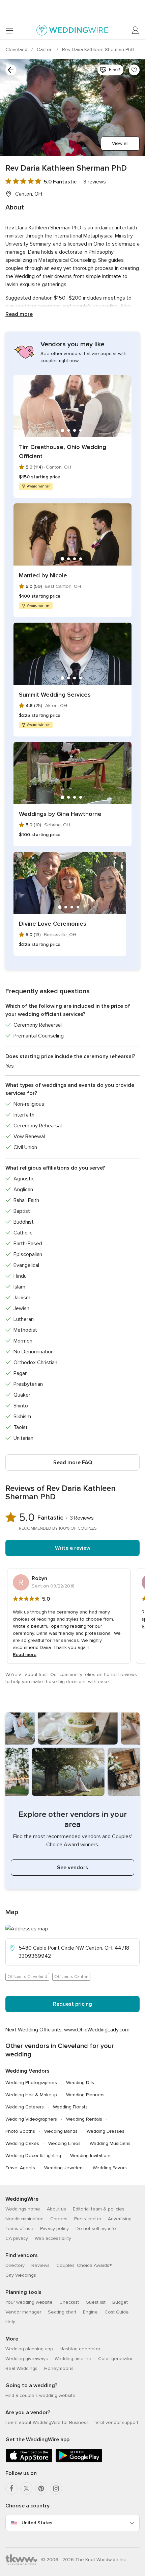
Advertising (120, 2219)
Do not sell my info (96, 2229)
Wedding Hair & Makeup (31, 2095)
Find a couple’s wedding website (40, 2395)
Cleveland (17, 49)
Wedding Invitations (91, 2156)
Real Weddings (21, 2368)
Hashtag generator (80, 2349)
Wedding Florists (70, 2107)
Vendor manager (23, 2312)
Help (10, 2322)
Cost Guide (117, 2312)
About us (56, 2209)
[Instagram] (56, 2489)
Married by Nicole (43, 575)
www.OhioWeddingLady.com (97, 2030)
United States (37, 2523)
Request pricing (72, 2004)
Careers (59, 2219)
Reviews (40, 2265)
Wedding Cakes (22, 2143)
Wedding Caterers (25, 2107)
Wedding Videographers (31, 2119)
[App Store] (29, 2461)
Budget (120, 2302)
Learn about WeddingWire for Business (47, 2422)
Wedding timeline (73, 2359)
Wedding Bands (61, 2131)
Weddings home (23, 2209)
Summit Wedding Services (55, 695)
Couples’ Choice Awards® (84, 2265)
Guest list (96, 2302)
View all (120, 143)
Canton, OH (29, 194)
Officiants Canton (71, 1977)
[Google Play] (79, 2461)
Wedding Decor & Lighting (33, 2156)
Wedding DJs (80, 2083)
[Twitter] (26, 2489)
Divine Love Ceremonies (53, 924)
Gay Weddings (21, 2275)
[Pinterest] (41, 2489)
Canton (45, 49)
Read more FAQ (73, 1462)
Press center (88, 2219)
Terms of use (19, 2229)
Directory (15, 2265)
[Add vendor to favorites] (134, 70)
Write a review (73, 1548)
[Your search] (11, 70)
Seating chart (62, 2312)
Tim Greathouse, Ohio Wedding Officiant (63, 452)
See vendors (72, 1868)
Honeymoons (59, 2368)
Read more (19, 314)
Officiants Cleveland (27, 1977)
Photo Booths (20, 2131)
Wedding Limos (64, 2143)
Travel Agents (20, 2168)
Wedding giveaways (27, 2359)
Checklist (69, 2302)
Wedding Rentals (84, 2119)
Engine (90, 2312)
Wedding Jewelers (64, 2168)
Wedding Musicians (110, 2143)
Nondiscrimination (24, 2219)
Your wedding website (29, 2302)
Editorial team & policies (99, 2209)
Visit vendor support (117, 2422)
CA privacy (17, 2238)
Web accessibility (53, 2238)
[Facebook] (11, 2489)
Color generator (115, 2359)
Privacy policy (54, 2229)
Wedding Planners (85, 2095)
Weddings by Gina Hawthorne (60, 814)
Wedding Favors (110, 2168)
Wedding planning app (29, 2349)
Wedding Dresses (106, 2131)
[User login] (136, 30)
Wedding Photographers (31, 2083)
